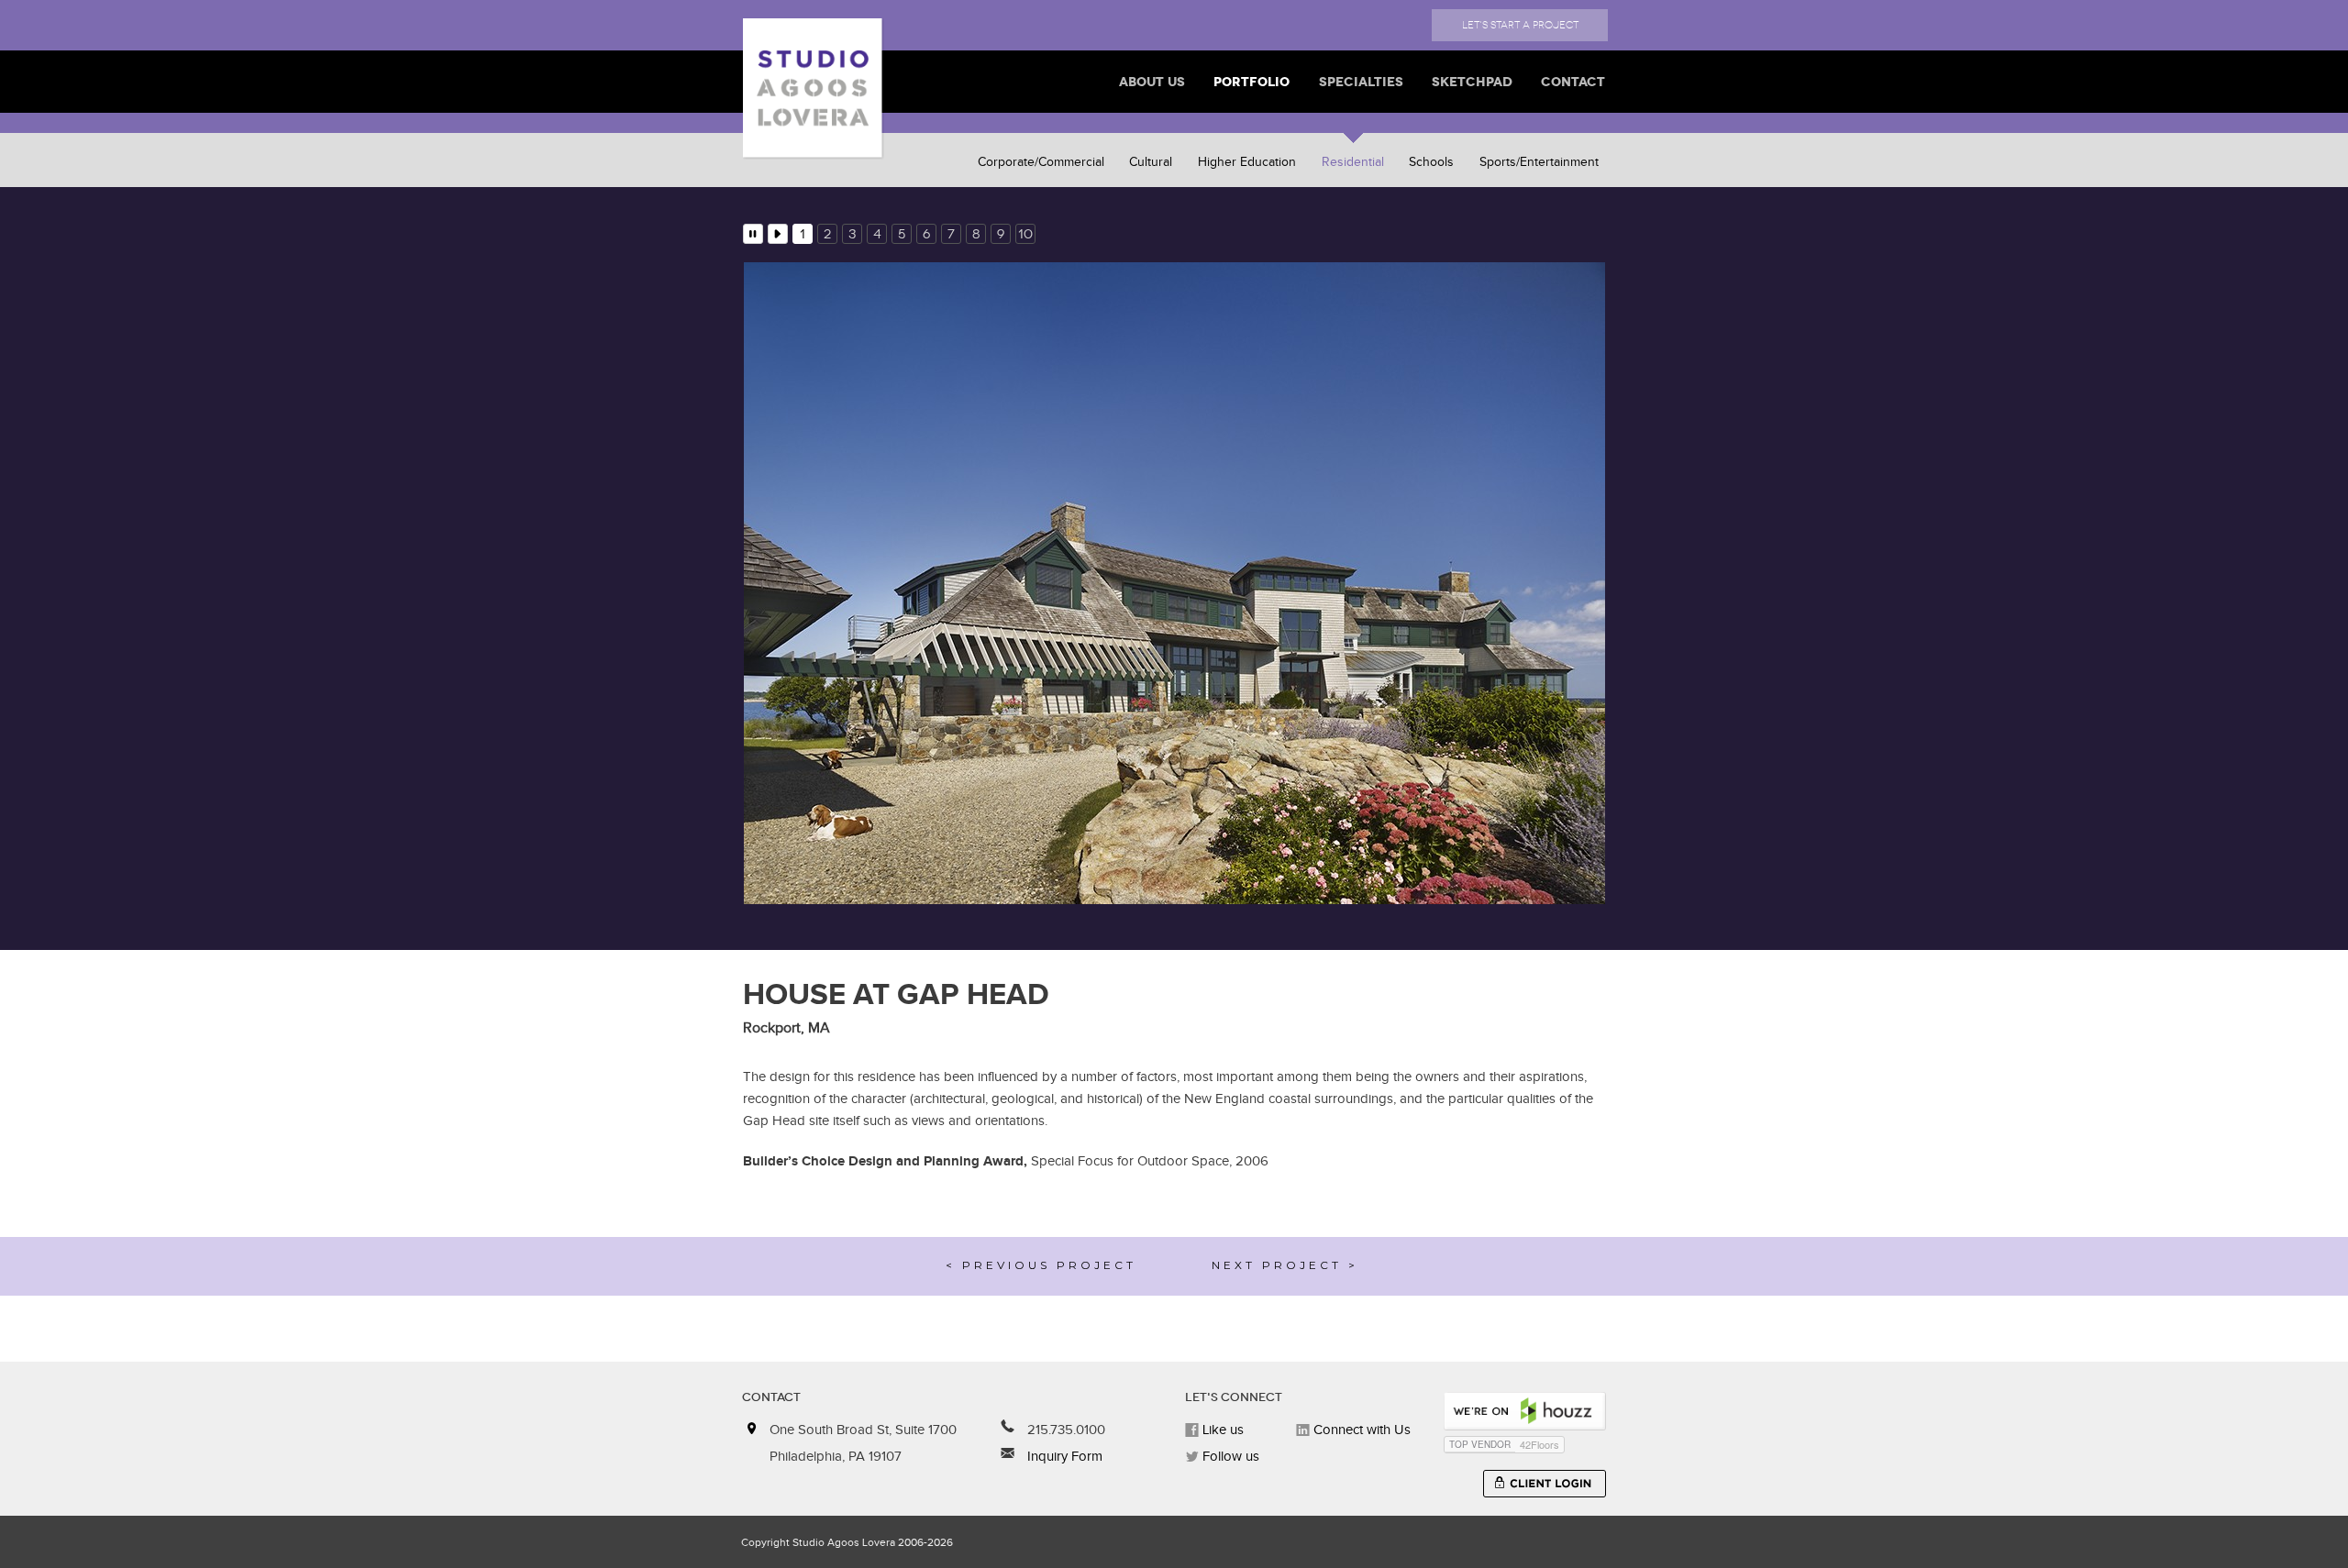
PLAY (778, 234)
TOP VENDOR (1480, 1458)
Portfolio (1252, 82)
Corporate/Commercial (1041, 162)
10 (1025, 234)
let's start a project (1520, 25)
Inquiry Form (1063, 1470)
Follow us (1229, 1470)
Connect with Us (1360, 1444)
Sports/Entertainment (1539, 162)
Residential (1353, 162)
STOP (753, 234)
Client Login (1545, 1497)
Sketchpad (1472, 82)
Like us (1221, 1444)
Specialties (1361, 82)
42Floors (1539, 1458)
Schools (1431, 162)
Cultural (1151, 162)
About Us (1152, 82)
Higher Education (1247, 162)
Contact (1573, 82)
